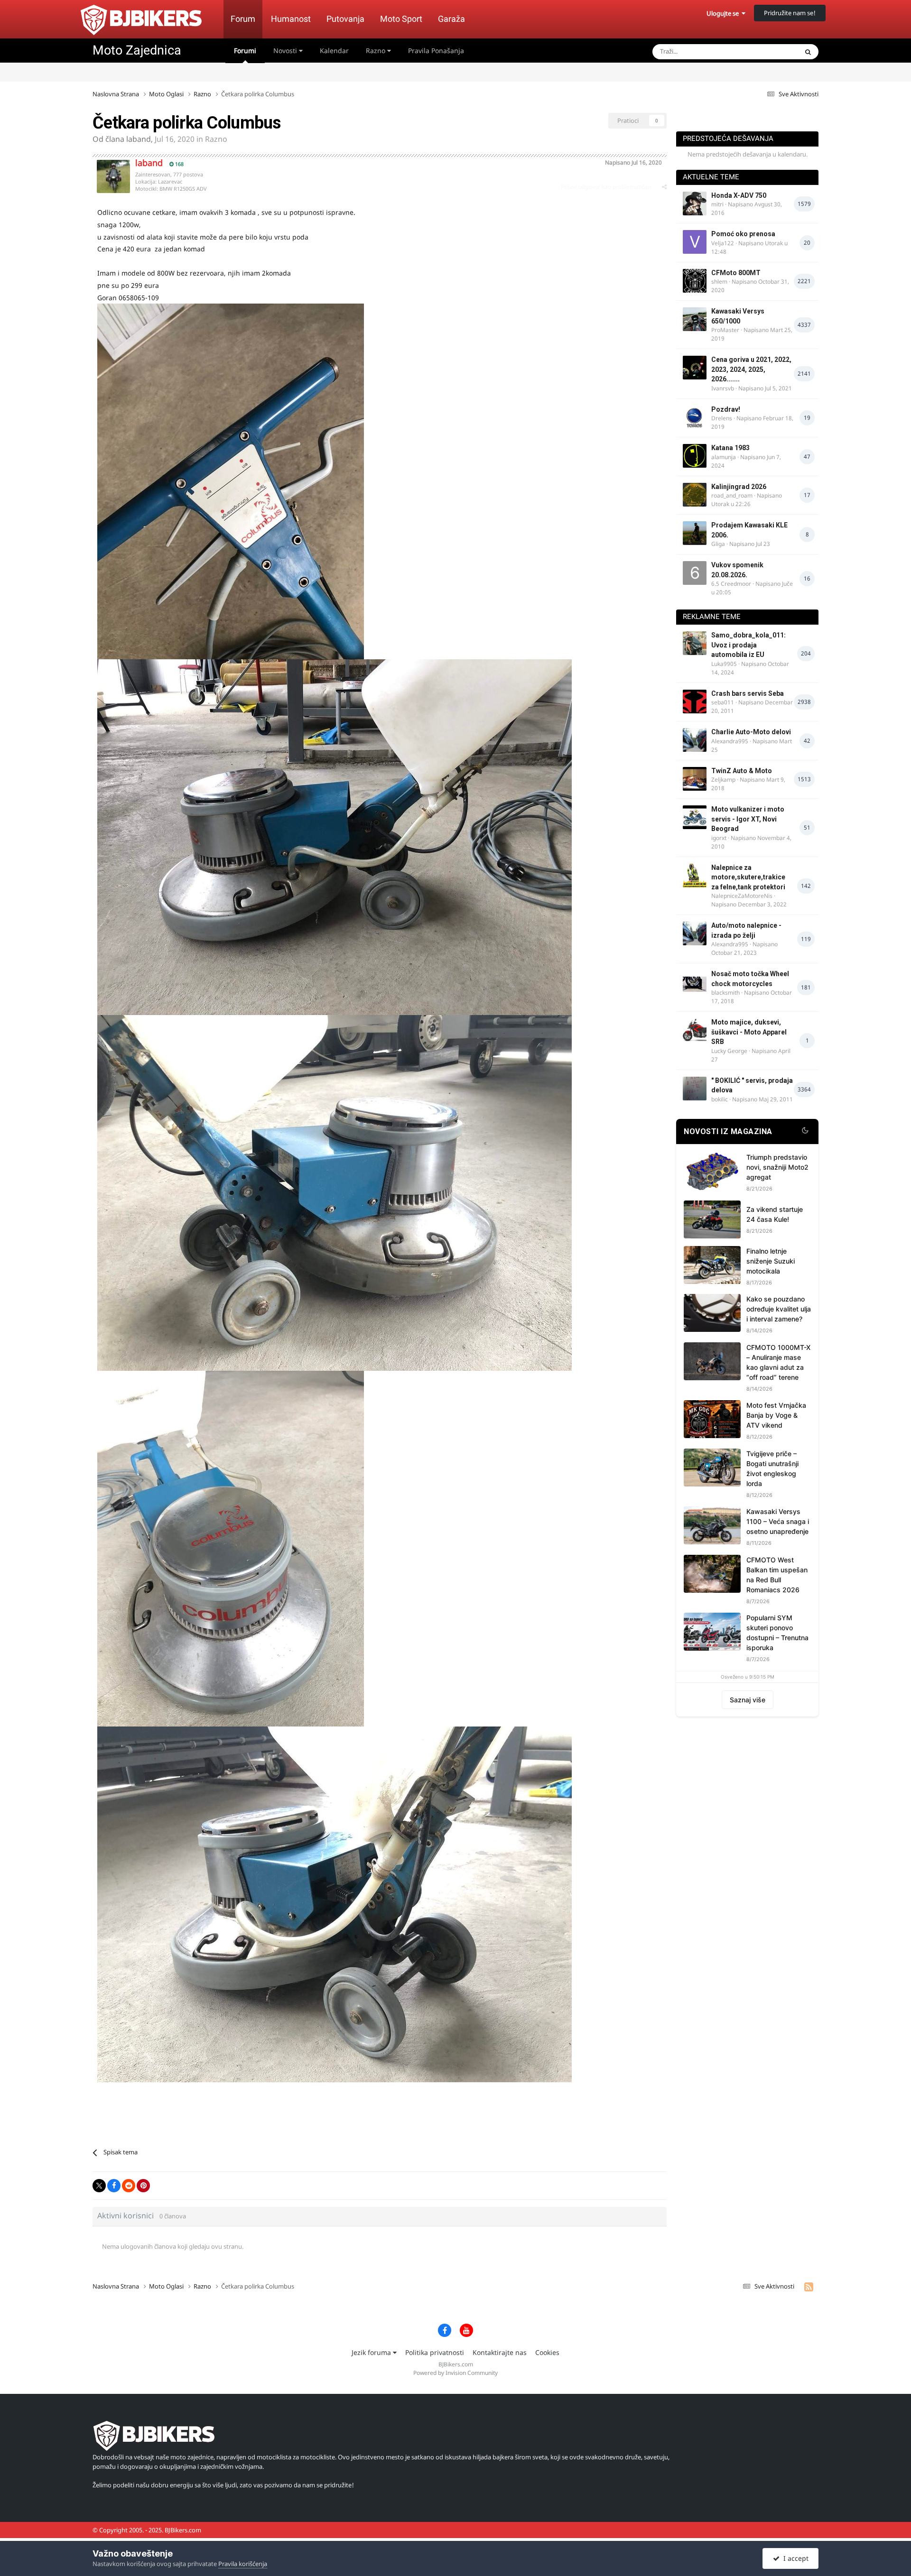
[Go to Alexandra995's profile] (695, 740)
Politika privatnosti (435, 2352)
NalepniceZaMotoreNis (742, 896)
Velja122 (723, 243)
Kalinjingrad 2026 (739, 487)
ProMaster (725, 330)
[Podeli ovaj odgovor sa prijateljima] (664, 187)
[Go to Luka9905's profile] (695, 643)
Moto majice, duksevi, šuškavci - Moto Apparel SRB (749, 1032)
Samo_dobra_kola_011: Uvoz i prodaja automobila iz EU (748, 645)
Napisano (633, 162)
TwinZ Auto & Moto (742, 771)
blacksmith (725, 993)
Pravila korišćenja (243, 2564)
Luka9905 (724, 664)
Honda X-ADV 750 (739, 195)
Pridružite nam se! (790, 13)
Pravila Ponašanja (436, 51)
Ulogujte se (724, 13)
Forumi (245, 51)
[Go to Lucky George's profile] (695, 1030)
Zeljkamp (723, 780)
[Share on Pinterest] (143, 2186)
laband (139, 139)
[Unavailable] (231, 481)
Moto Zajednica (137, 50)
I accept (794, 2558)
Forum (243, 19)
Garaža (451, 19)
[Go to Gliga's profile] (695, 533)
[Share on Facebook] (114, 2186)
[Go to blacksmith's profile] (695, 982)
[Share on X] (99, 2186)
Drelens (722, 418)
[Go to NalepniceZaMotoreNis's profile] (695, 876)
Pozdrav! (726, 409)
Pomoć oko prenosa (743, 234)
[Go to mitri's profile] (695, 203)
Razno (376, 51)
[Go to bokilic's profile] (695, 1089)
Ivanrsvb (723, 388)
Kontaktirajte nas (500, 2352)
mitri (717, 204)
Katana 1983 (730, 448)
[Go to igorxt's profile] (695, 817)
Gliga (718, 544)
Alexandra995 (730, 741)
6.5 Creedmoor (731, 584)
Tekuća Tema (767, 51)
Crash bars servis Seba (748, 693)
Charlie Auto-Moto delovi (751, 732)
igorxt (719, 838)
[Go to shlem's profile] (695, 281)
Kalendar (334, 51)
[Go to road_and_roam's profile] (695, 495)
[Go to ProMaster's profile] (695, 319)
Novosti (286, 51)
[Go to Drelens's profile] (695, 417)
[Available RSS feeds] (809, 2287)
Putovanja (345, 19)
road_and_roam (732, 495)
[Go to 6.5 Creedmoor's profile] (695, 573)
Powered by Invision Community (455, 2373)
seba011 (723, 702)
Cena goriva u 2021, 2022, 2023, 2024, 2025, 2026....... (751, 369)
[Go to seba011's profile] (695, 702)
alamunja (724, 457)
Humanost (291, 19)
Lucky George (729, 1051)
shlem (719, 282)
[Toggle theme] (805, 1132)
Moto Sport (401, 19)
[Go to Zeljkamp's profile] (695, 779)
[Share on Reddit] (129, 2186)
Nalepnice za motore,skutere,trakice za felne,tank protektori (748, 877)
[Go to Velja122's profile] (695, 242)
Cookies (547, 2352)
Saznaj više (748, 1700)
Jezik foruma (372, 2352)
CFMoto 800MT (736, 273)
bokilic (720, 1099)
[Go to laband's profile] (113, 176)
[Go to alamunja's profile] (695, 456)
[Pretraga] (808, 52)
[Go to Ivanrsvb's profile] (695, 368)
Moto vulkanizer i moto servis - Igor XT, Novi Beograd (748, 819)
